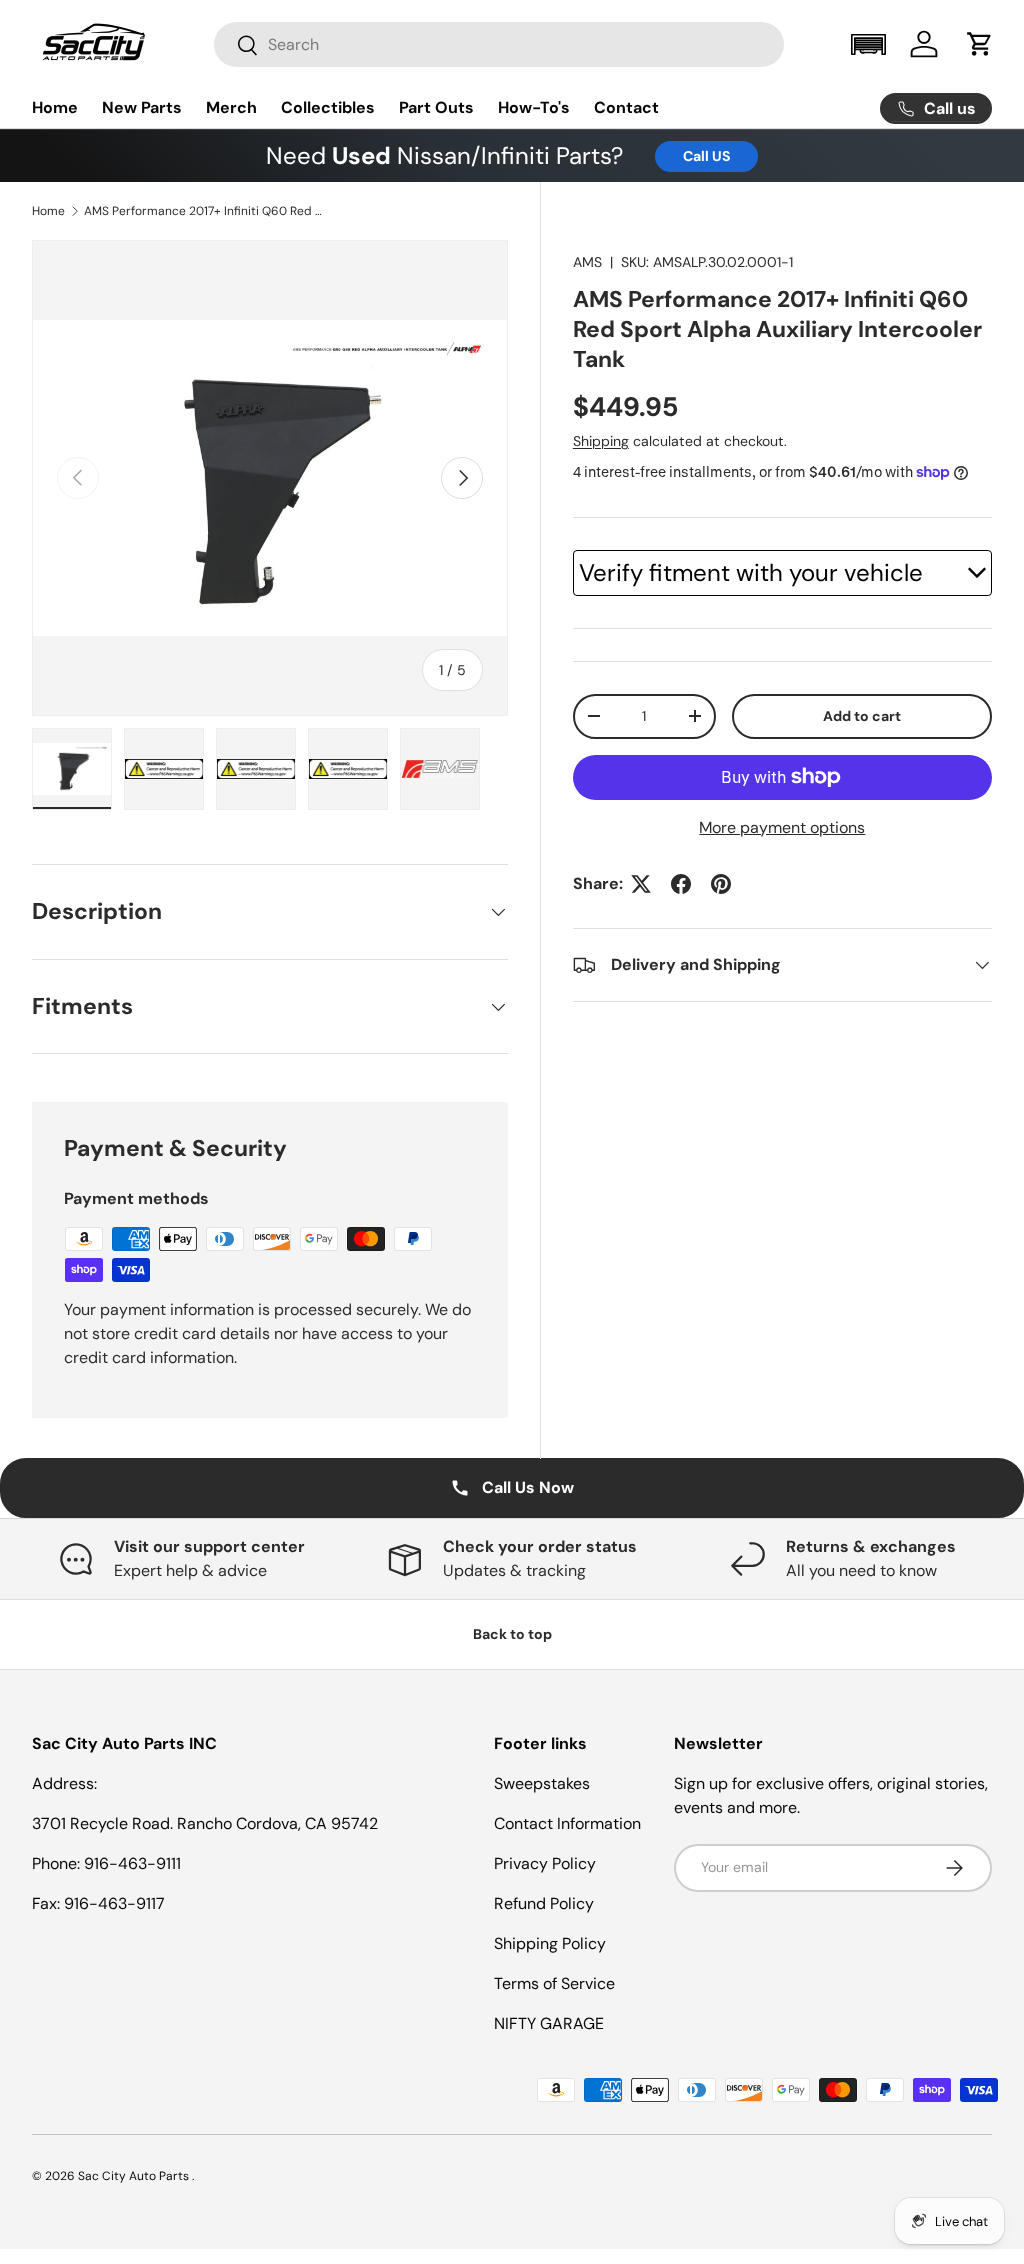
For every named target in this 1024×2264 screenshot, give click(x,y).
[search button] (236, 46)
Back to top (512, 1634)
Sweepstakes (542, 1783)
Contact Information (567, 1823)
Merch (231, 107)
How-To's (534, 107)
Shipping (601, 441)
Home (55, 107)
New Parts (142, 107)
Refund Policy (544, 1903)
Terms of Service (554, 1983)
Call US (706, 156)
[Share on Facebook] (681, 884)
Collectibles (328, 107)
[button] (868, 44)
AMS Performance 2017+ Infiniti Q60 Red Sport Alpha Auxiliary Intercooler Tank (204, 211)
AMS (587, 262)
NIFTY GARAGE (549, 2023)
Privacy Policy (545, 1863)
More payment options (782, 827)
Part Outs (436, 107)
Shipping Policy (550, 1943)
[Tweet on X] (641, 884)
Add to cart (862, 716)
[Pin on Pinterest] (721, 884)
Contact (626, 107)
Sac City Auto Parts (135, 2176)
